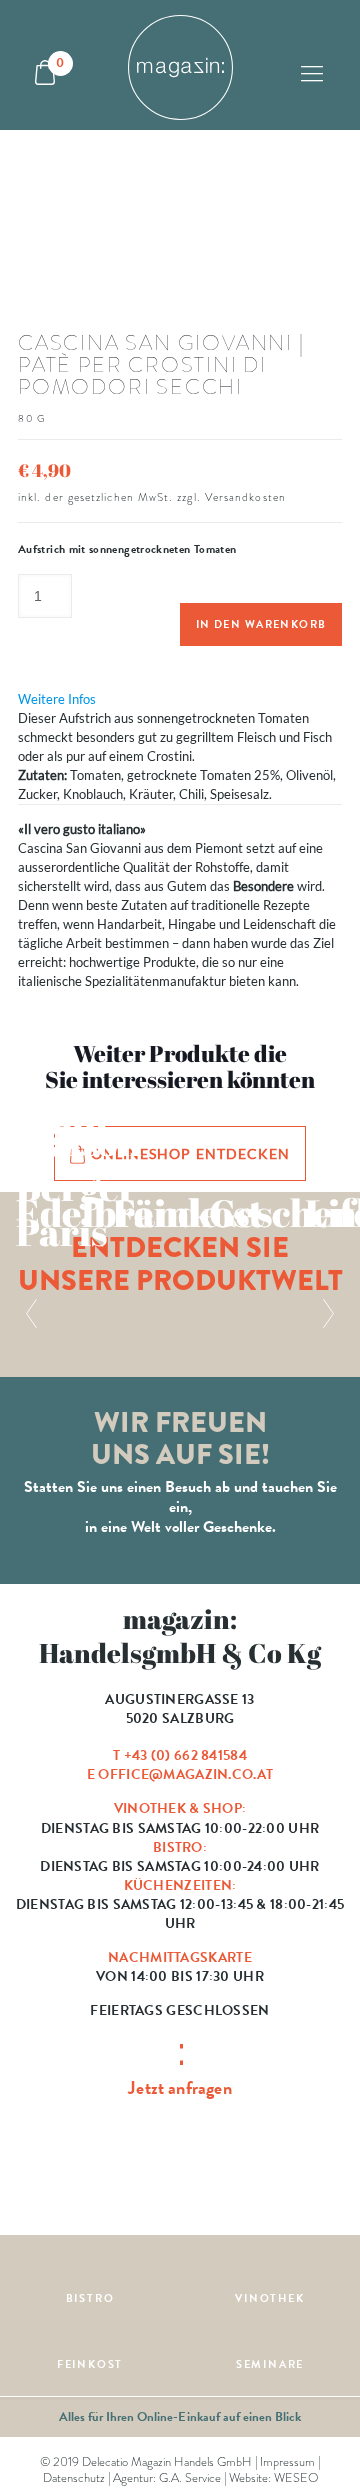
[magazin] (180, 65)
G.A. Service (190, 2478)
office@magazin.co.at (185, 1774)
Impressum (287, 2462)
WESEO (296, 2478)
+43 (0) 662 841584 (185, 1755)
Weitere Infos (57, 699)
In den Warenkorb (261, 624)
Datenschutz (74, 2478)
